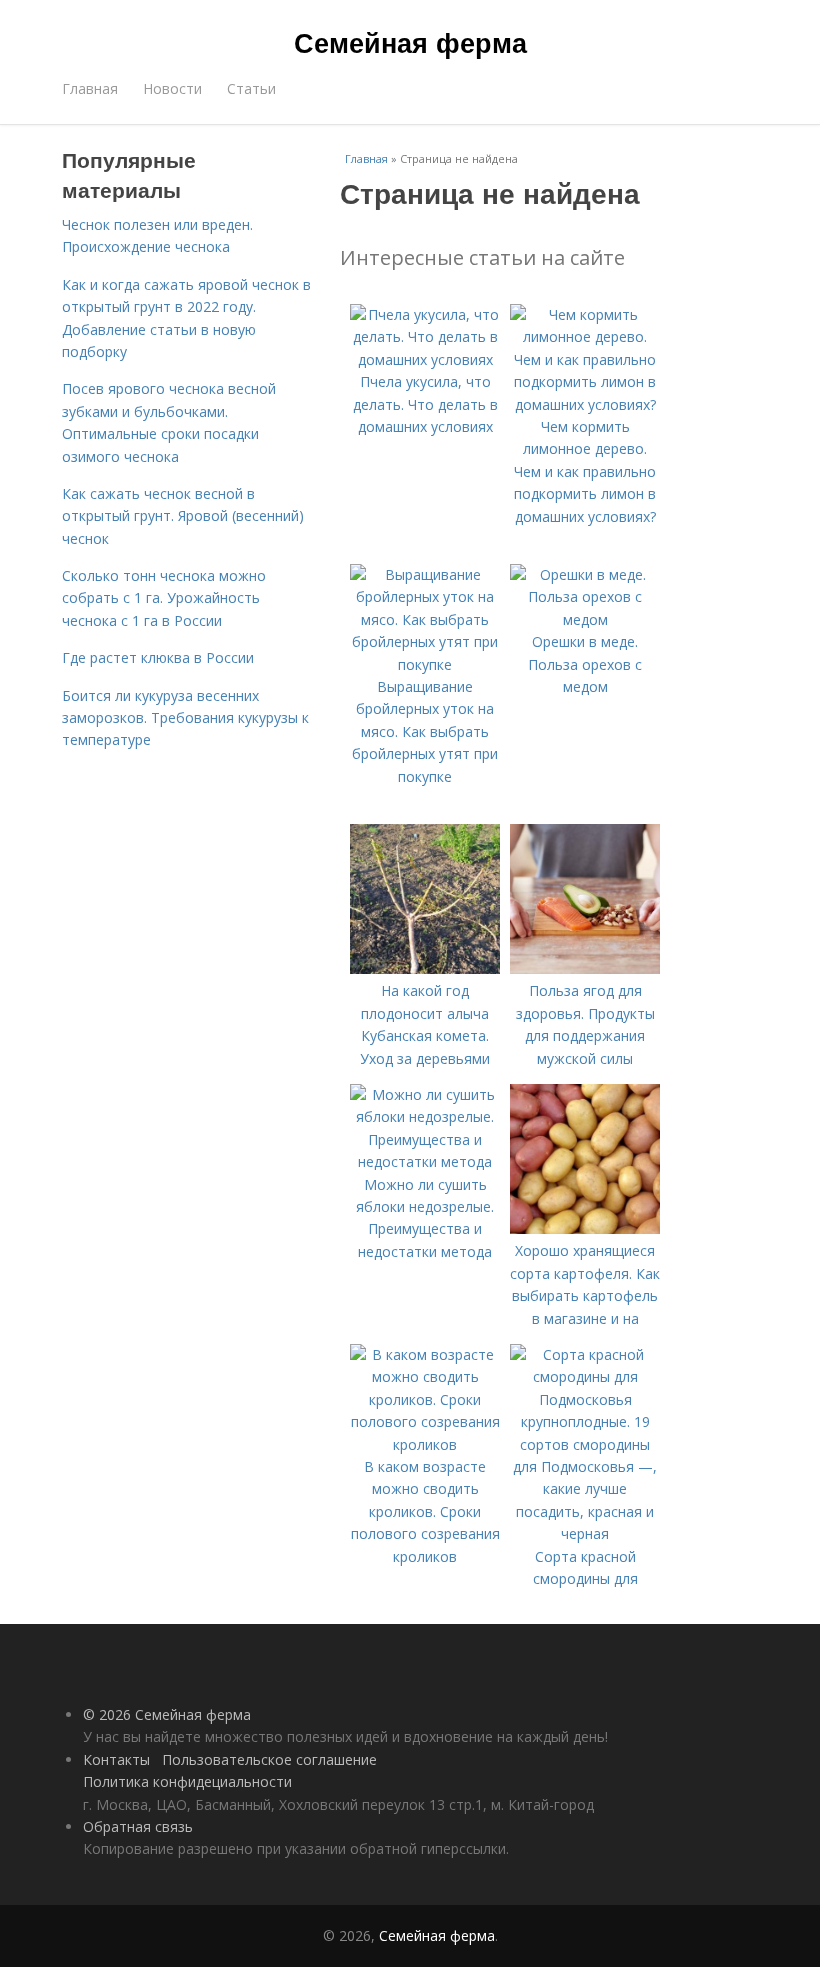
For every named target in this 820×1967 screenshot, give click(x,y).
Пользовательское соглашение (269, 1759)
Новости (172, 88)
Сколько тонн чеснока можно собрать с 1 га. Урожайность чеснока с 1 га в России (164, 598)
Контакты (116, 1759)
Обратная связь (138, 1826)
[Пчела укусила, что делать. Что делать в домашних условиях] (425, 359)
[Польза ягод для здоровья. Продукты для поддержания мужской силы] (585, 968)
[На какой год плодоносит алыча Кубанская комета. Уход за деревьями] (425, 968)
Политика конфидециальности (187, 1781)
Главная (90, 88)
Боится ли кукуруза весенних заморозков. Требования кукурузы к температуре (185, 718)
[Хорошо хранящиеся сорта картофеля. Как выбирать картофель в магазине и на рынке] (585, 1228)
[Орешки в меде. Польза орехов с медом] (585, 619)
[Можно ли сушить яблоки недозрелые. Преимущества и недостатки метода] (425, 1161)
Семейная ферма (410, 42)
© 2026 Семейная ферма (167, 1714)
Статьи (251, 88)
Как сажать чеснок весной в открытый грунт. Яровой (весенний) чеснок (183, 516)
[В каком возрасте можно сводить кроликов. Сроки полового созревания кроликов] (425, 1444)
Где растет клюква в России (158, 657)
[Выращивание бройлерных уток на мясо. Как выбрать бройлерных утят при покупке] (425, 664)
